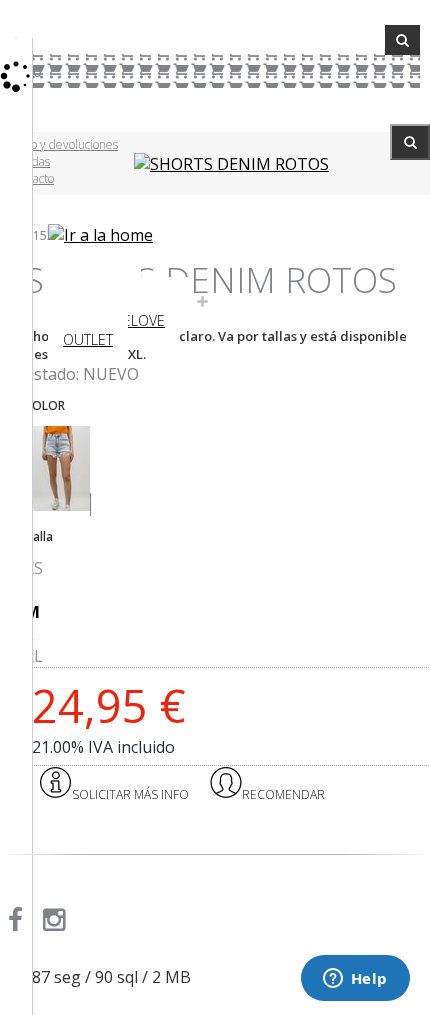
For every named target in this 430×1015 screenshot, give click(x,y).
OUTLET (88, 339)
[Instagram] (57, 924)
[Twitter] (88, 924)
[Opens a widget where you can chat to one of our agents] (355, 980)
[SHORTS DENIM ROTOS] (231, 164)
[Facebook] (19, 924)
